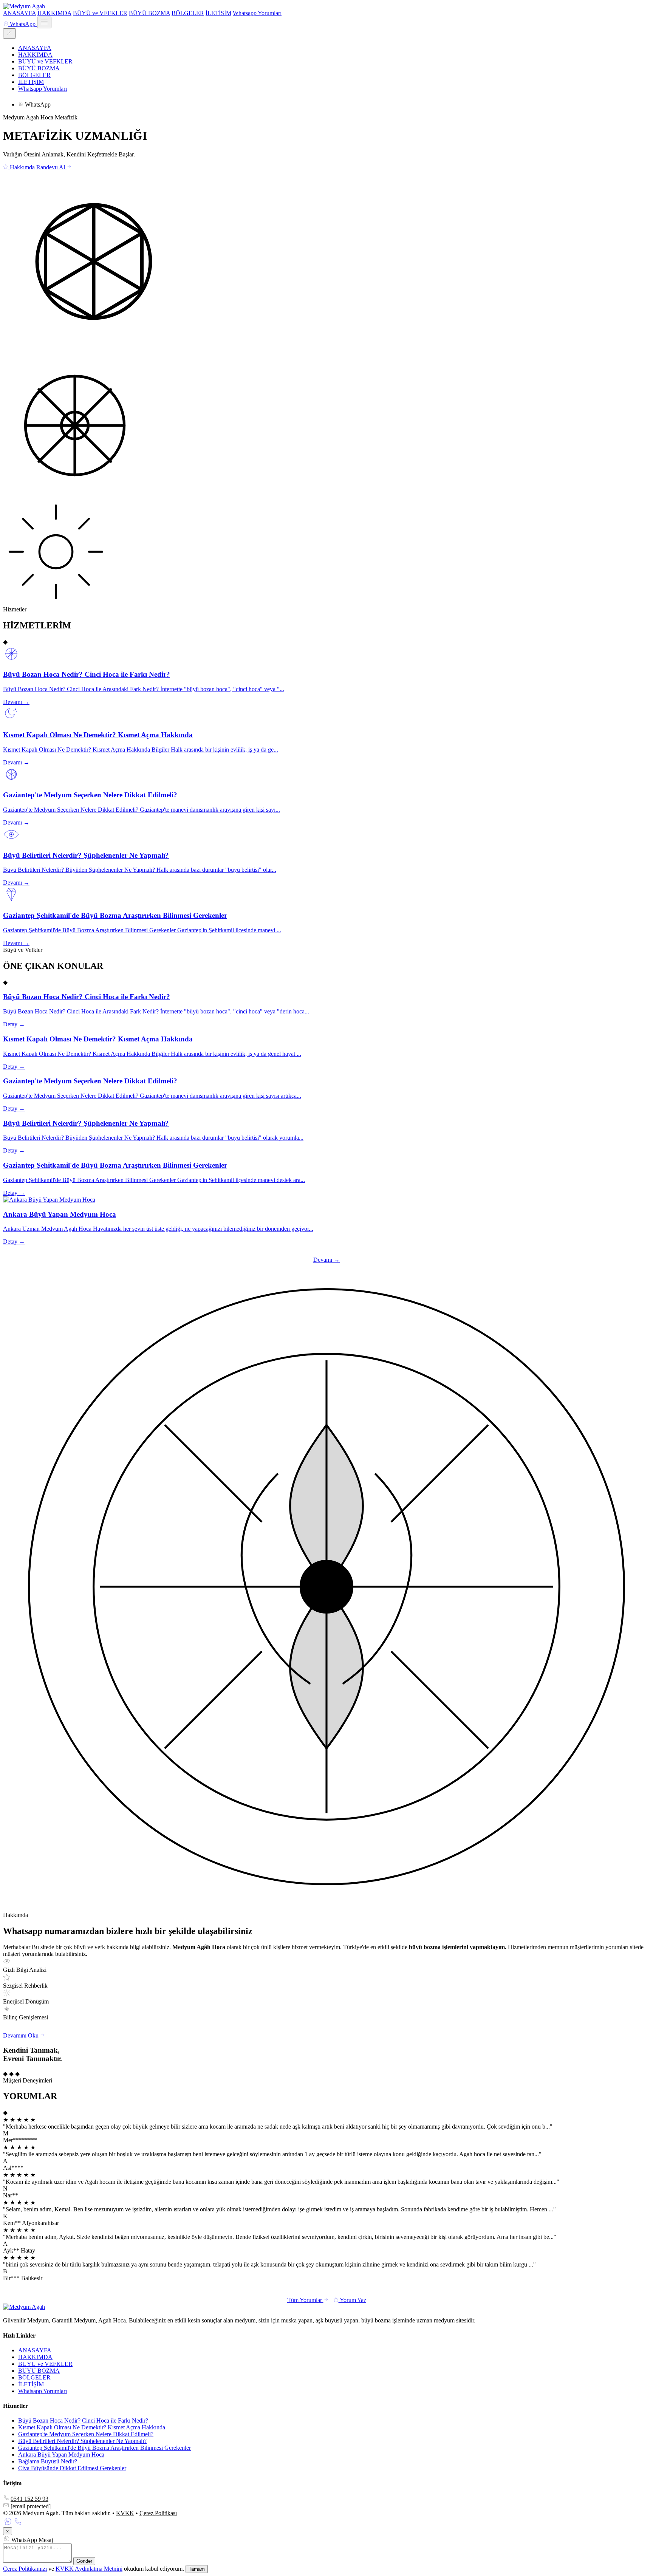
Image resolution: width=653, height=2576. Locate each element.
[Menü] (44, 22)
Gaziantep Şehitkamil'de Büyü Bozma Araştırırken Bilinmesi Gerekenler (104, 2448)
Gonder (84, 2561)
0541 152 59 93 (29, 2499)
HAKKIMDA (54, 13)
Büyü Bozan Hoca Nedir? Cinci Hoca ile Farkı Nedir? (83, 2421)
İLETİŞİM (218, 13)
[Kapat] (9, 33)
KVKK (125, 2513)
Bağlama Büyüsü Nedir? (48, 2461)
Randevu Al (51, 167)
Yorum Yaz (352, 2300)
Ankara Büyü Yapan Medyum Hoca (61, 2455)
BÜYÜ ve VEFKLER (100, 13)
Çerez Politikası (158, 2513)
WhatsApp (23, 24)
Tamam (197, 2569)
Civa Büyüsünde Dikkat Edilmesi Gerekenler (72, 2468)
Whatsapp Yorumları (257, 13)
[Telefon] (18, 2524)
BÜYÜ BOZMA (149, 13)
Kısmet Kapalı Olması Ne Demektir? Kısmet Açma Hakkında (92, 2427)
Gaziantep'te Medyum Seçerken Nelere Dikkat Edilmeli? (86, 2434)
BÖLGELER (188, 13)
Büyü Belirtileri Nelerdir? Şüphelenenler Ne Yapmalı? (82, 2441)
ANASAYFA (19, 13)
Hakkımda (22, 167)
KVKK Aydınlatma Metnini (89, 2569)
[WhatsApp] (8, 2524)
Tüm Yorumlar (305, 2300)
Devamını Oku (22, 2035)
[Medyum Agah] (24, 6)
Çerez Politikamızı (25, 2569)
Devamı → (326, 1260)
